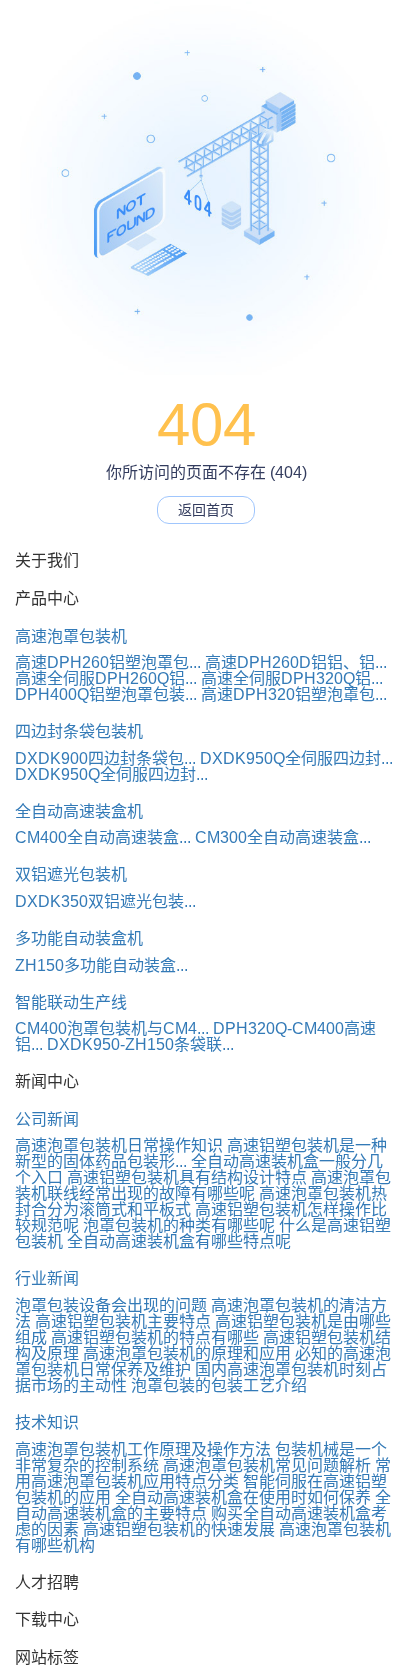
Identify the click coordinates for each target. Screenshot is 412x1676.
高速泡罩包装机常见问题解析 (267, 1465)
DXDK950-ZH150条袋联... (140, 1044)
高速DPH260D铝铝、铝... (296, 662)
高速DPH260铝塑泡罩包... (108, 662)
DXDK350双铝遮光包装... (105, 901)
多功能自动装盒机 (79, 938)
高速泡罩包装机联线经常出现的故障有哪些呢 (203, 1185)
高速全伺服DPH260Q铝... (106, 678)
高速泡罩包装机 (71, 636)
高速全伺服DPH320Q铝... (292, 678)
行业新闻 (47, 1278)
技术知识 (47, 1422)
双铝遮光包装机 (71, 874)
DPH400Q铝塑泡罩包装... (106, 694)
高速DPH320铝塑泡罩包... (294, 694)
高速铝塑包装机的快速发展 (179, 1529)
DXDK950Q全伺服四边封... (296, 758)
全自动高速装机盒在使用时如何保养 (243, 1497)
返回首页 (206, 510)
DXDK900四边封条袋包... (105, 758)
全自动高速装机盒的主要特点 (203, 1505)
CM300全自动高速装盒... (283, 837)
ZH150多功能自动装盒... (101, 965)
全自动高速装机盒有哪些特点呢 (179, 1241)
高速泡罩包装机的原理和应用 (187, 1353)
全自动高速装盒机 (79, 811)
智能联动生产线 (71, 1002)
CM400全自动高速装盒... (103, 837)
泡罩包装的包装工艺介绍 (219, 1385)
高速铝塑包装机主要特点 (123, 1321)
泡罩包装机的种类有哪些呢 (179, 1225)
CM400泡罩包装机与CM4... (112, 1028)
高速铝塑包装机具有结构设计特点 (187, 1177)
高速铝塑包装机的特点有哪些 (155, 1337)
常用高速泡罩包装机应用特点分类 (203, 1473)
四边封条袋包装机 (79, 731)
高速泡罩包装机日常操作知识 (119, 1145)
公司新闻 (47, 1119)
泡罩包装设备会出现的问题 (111, 1305)
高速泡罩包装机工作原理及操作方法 (143, 1449)
